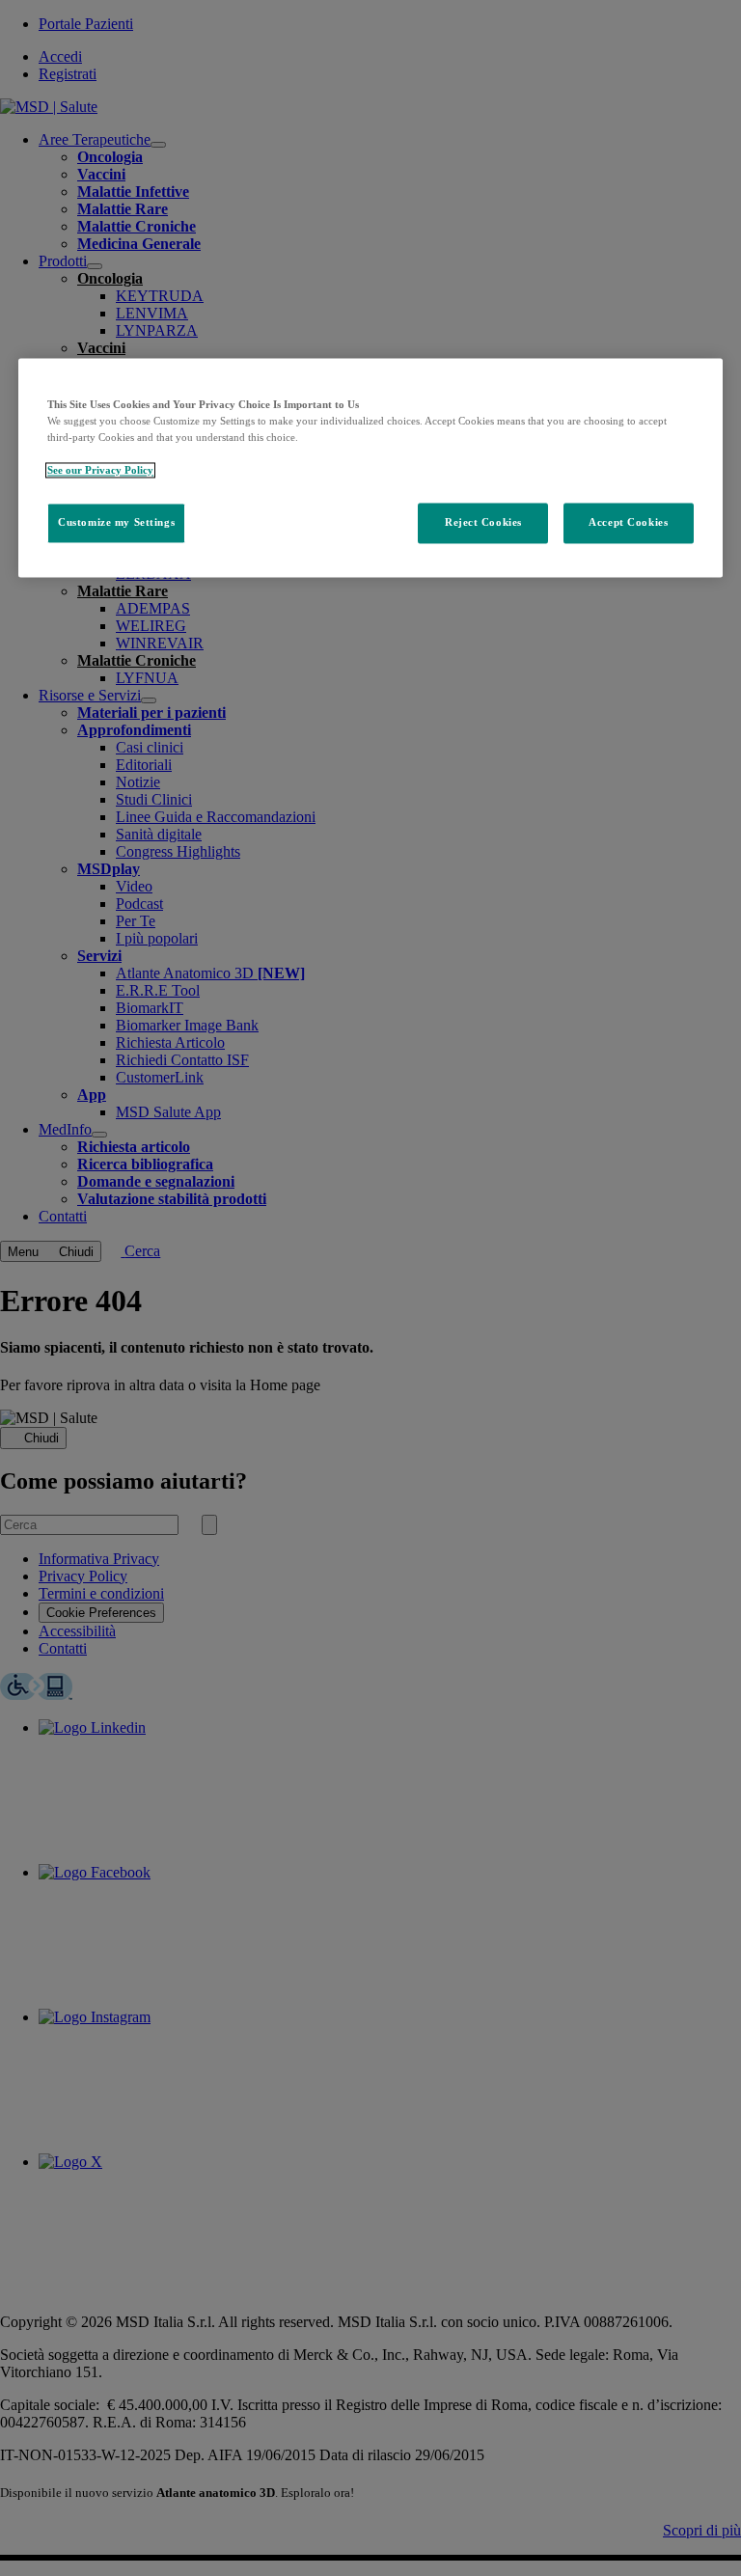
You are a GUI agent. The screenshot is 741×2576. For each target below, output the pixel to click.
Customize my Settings (116, 522)
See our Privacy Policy (100, 470)
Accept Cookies (628, 522)
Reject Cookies (483, 522)
